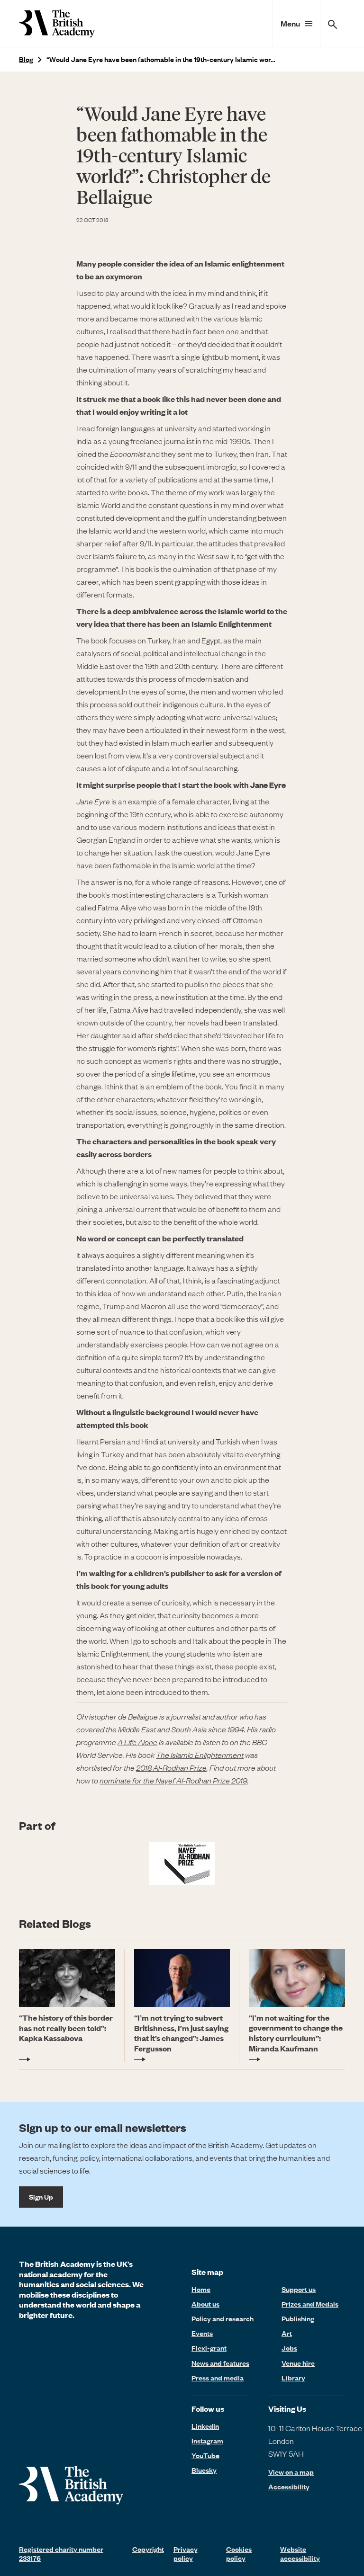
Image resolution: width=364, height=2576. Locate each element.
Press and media (218, 2378)
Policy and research (223, 2318)
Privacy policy (186, 2554)
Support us (299, 2289)
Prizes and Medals (310, 2304)
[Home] (57, 23)
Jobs (289, 2348)
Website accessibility (300, 2554)
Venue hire (298, 2363)
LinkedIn (205, 2426)
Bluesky (204, 2470)
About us (205, 2304)
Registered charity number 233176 (61, 2554)
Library (293, 2378)
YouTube (205, 2455)
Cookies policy (239, 2554)
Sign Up (41, 2197)
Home (201, 2289)
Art (287, 2333)
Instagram (207, 2441)
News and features (220, 2363)
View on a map (291, 2472)
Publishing (298, 2318)
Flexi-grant (209, 2348)
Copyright (148, 2549)
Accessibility (289, 2487)
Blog (26, 59)
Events (202, 2333)
